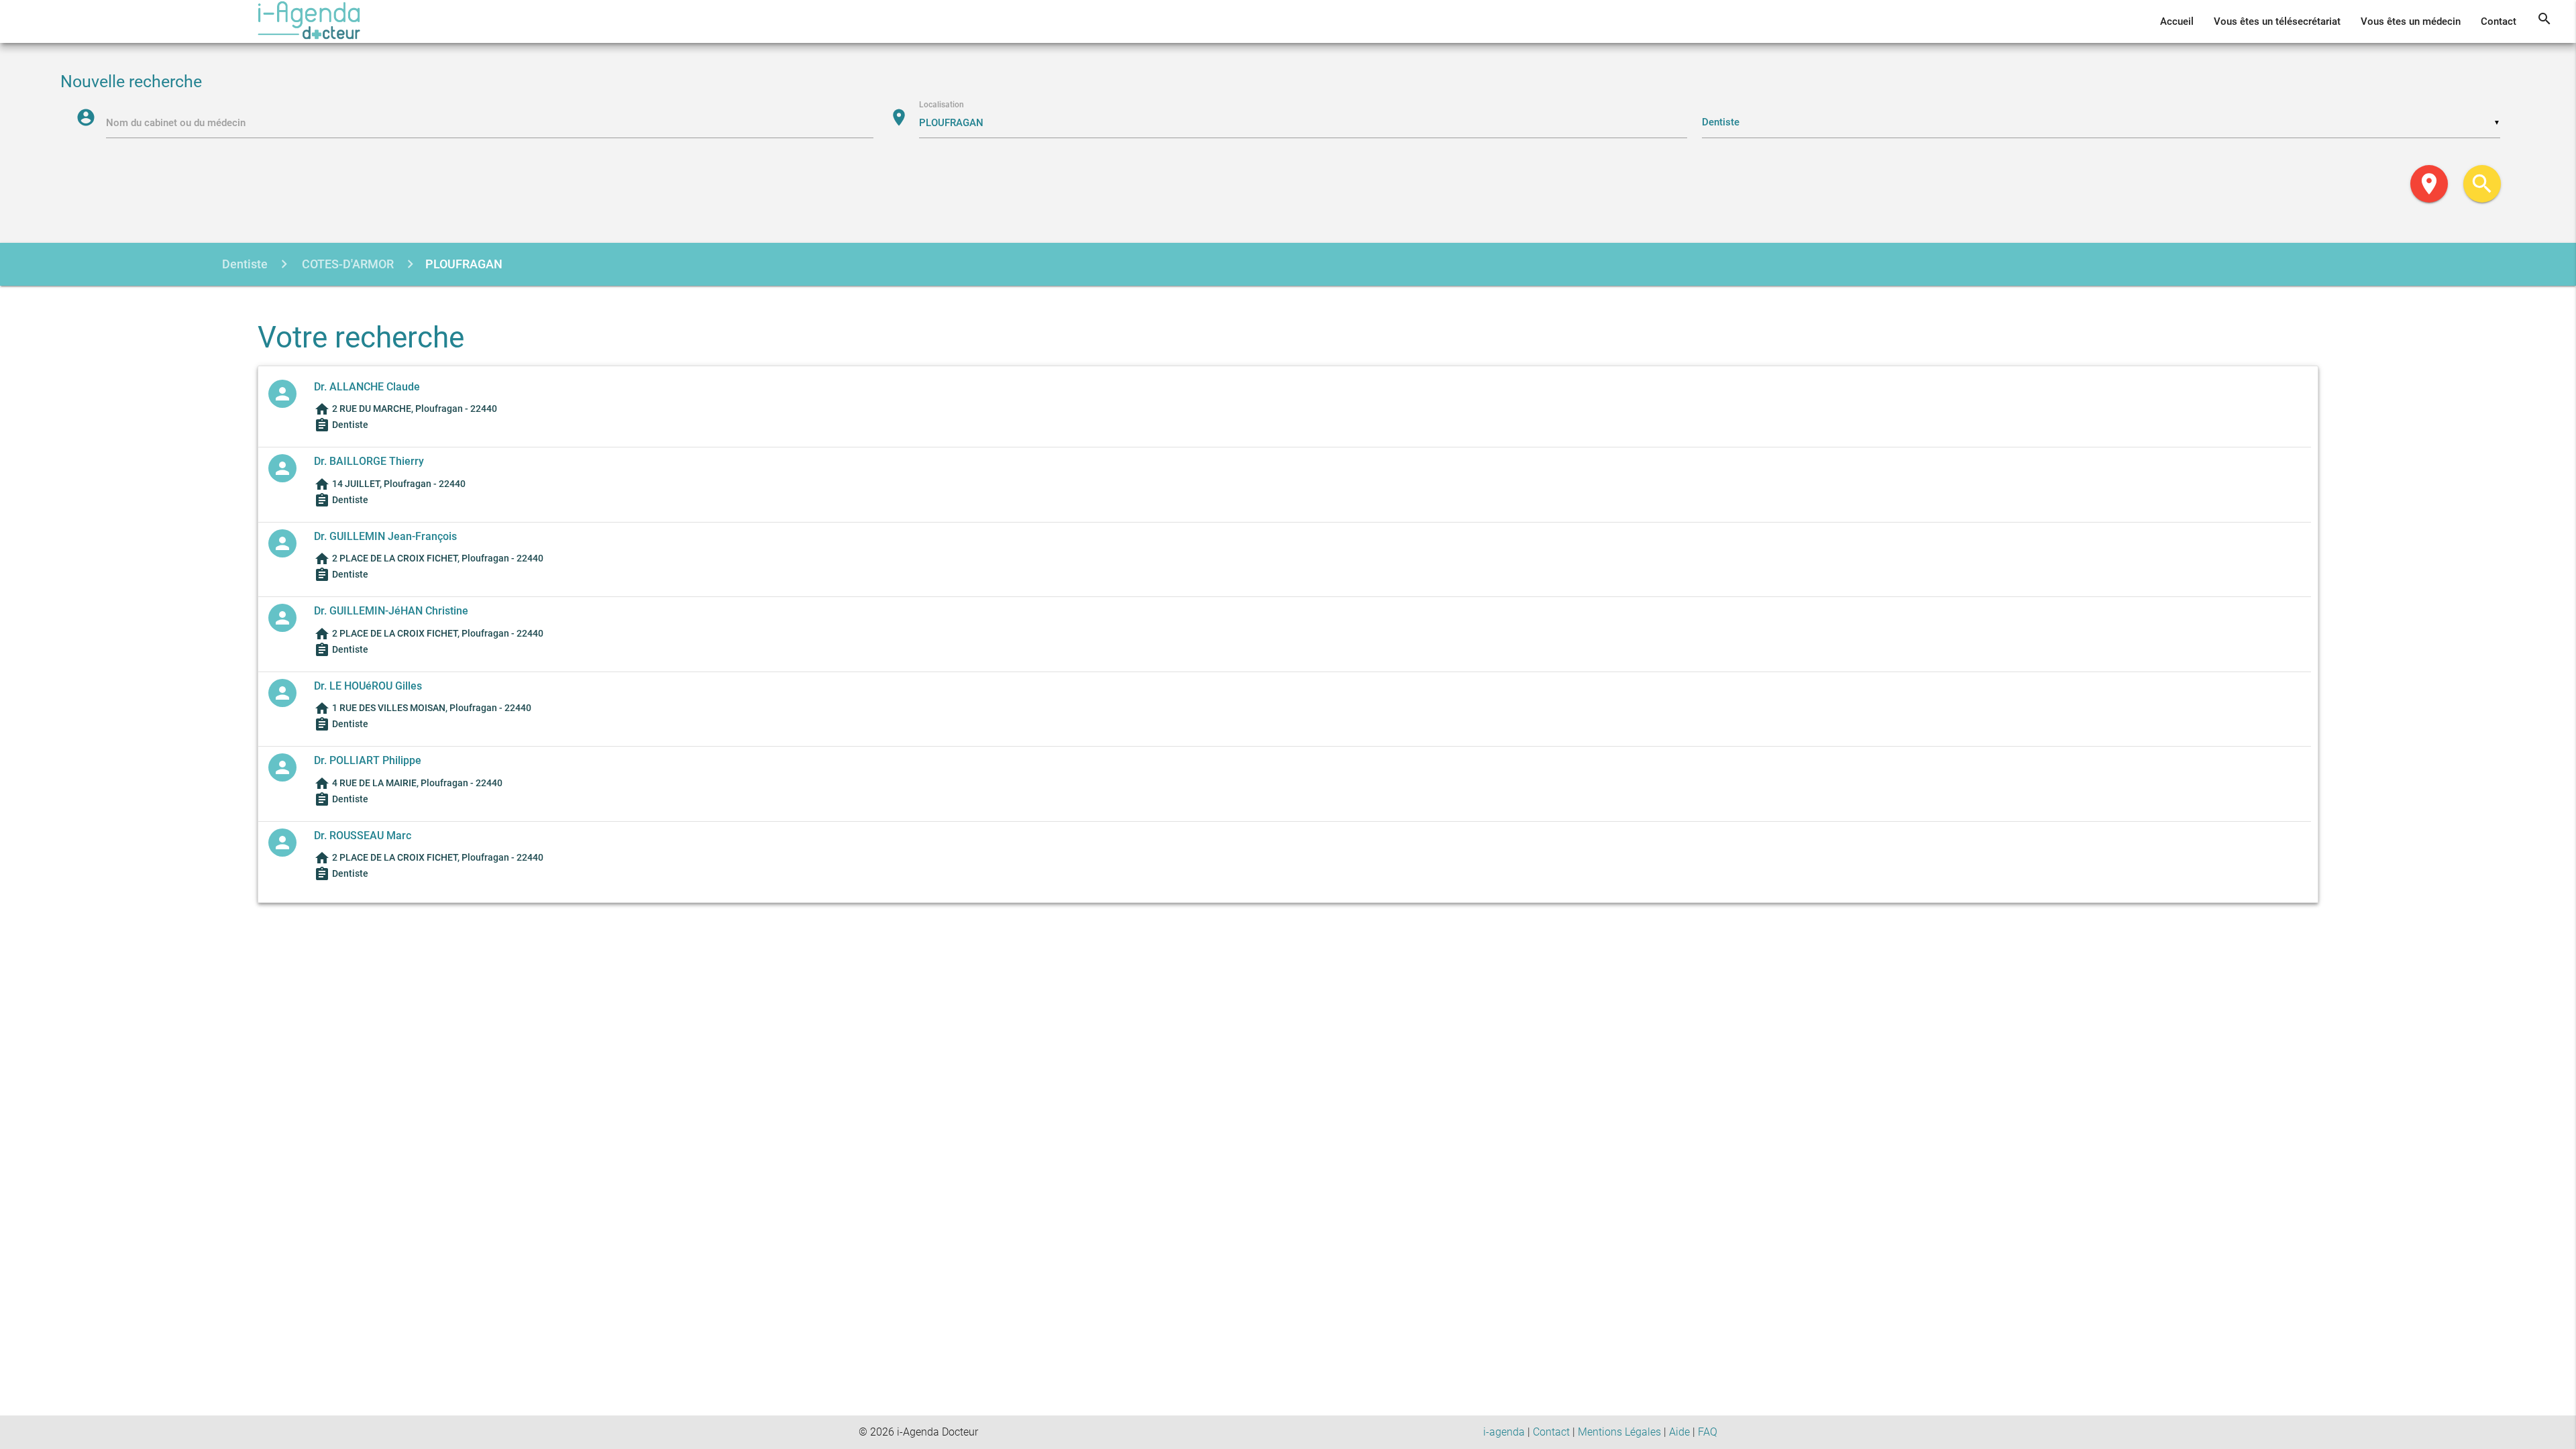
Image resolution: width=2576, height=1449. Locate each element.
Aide (1679, 1432)
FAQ (1708, 1432)
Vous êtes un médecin (2411, 21)
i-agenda (1504, 1432)
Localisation (942, 105)
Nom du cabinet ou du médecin (176, 123)
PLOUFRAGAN (464, 264)
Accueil (2177, 21)
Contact (2499, 21)
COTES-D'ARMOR (346, 264)
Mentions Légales (1619, 1432)
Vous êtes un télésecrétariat (2277, 21)
